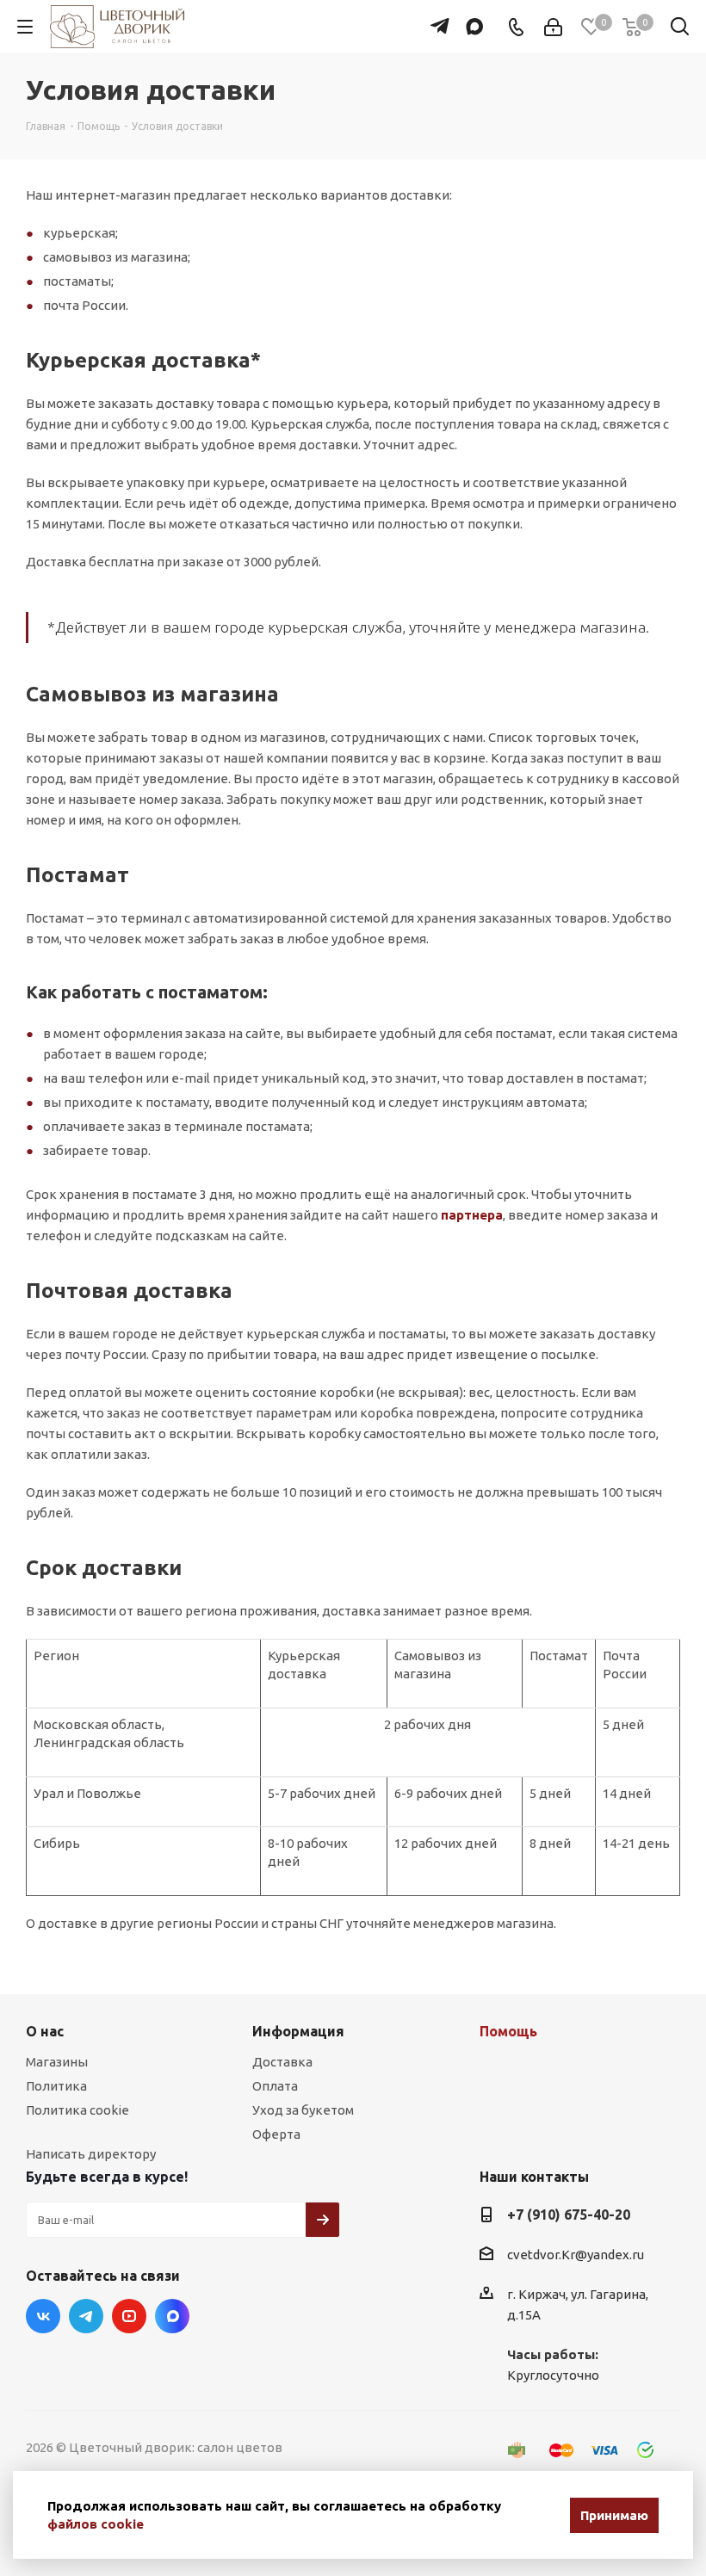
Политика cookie (77, 2110)
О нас (45, 2031)
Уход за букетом (303, 2110)
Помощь (508, 2031)
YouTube (129, 2316)
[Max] (471, 18)
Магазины (57, 2062)
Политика (56, 2086)
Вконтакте (43, 2316)
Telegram (86, 2316)
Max (172, 2316)
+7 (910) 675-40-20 (569, 2215)
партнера (472, 1215)
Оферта (276, 2134)
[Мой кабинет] (553, 27)
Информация (298, 2031)
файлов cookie (96, 2524)
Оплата (275, 2086)
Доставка (282, 2062)
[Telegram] (435, 18)
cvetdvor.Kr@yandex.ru (576, 2255)
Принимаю (614, 2515)
